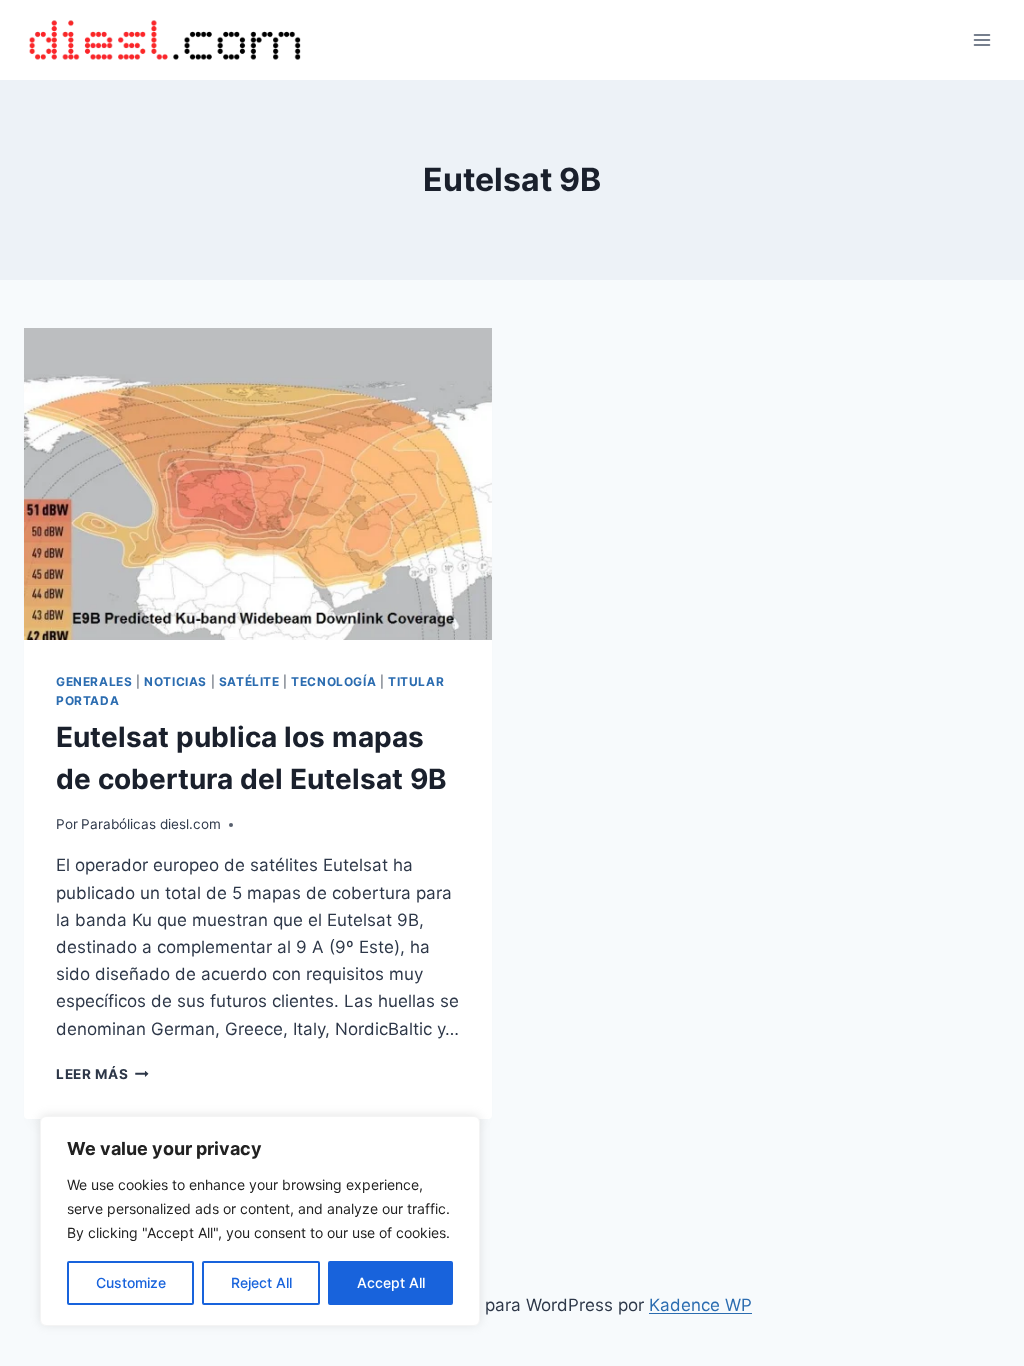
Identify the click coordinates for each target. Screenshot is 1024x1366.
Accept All (391, 1282)
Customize (131, 1282)
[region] (260, 1221)
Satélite (249, 681)
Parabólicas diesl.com (151, 824)
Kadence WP (700, 1305)
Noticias (175, 681)
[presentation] (258, 484)
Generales (94, 681)
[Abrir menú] (981, 39)
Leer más (102, 1074)
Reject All (261, 1282)
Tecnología (333, 681)
